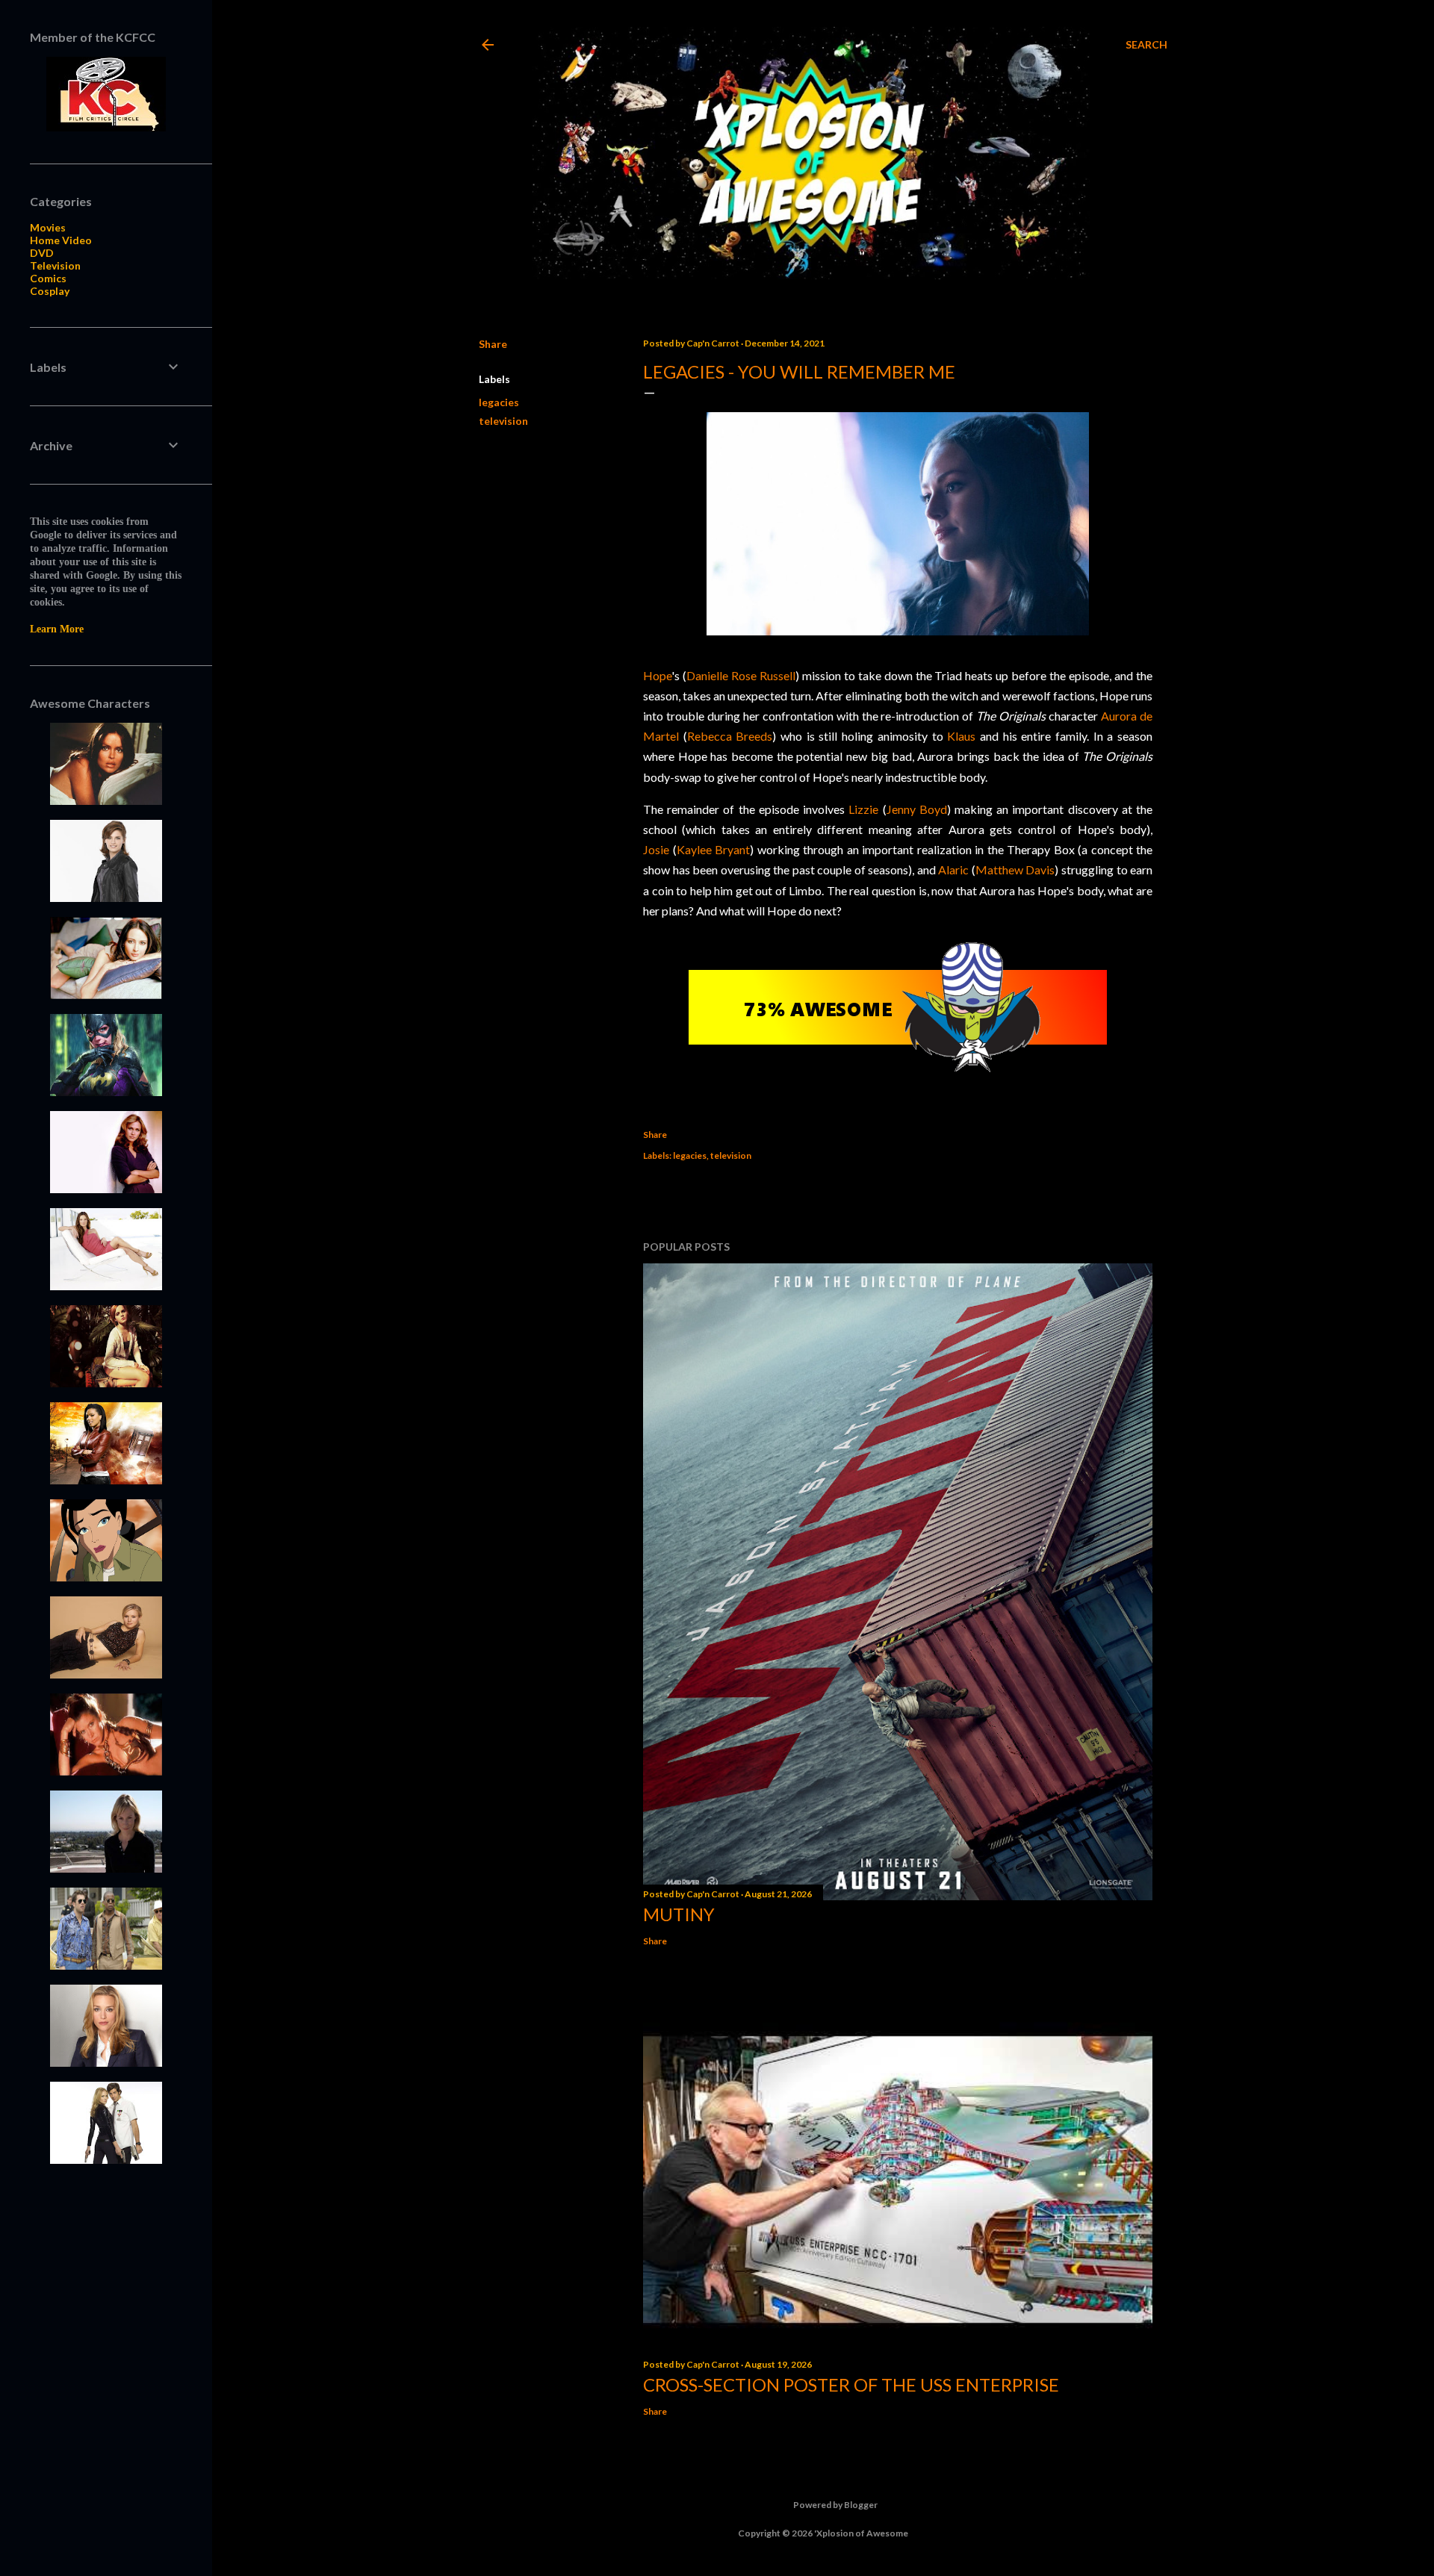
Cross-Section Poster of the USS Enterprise (851, 2384)
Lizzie (863, 809)
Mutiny (679, 1914)
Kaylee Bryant (714, 849)
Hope (657, 675)
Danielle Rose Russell (741, 675)
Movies (48, 227)
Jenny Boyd (917, 809)
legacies (499, 402)
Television (55, 265)
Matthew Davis (1015, 869)
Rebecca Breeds (730, 736)
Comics (48, 278)
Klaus (961, 736)
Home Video (61, 240)
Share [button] (493, 344)
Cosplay (50, 291)
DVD (42, 253)
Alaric (953, 869)
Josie (656, 849)
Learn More (57, 629)
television (503, 421)
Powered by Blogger (835, 2505)
